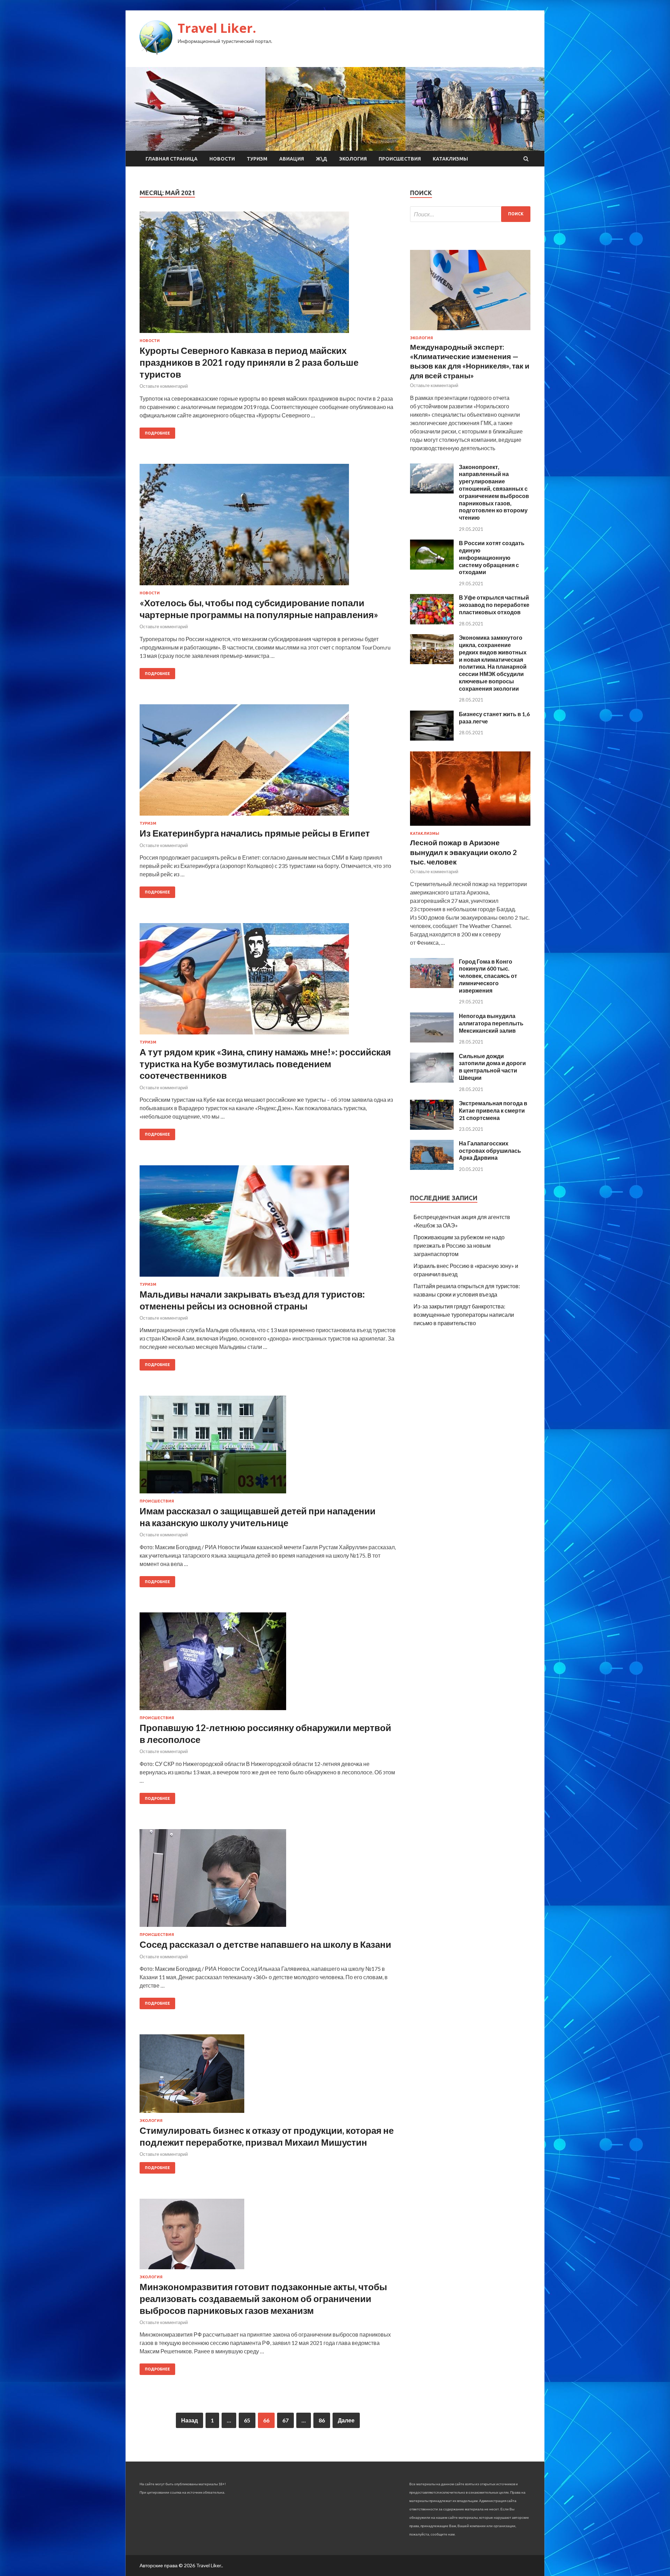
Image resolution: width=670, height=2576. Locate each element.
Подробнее (157, 433)
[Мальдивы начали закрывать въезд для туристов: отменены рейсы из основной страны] (268, 1224)
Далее (346, 2420)
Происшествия (400, 159)
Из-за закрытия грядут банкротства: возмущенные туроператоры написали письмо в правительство (464, 1315)
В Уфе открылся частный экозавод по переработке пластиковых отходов (494, 605)
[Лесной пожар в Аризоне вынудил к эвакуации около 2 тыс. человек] (470, 827)
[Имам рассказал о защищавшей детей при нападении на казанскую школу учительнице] (268, 1447)
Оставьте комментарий (164, 386)
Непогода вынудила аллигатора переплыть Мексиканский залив (491, 1023)
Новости (222, 159)
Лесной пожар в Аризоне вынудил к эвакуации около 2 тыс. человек (463, 852)
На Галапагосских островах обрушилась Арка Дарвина (490, 1150)
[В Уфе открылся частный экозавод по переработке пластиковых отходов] (432, 622)
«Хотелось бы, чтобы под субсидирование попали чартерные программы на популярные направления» (259, 609)
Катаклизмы (450, 159)
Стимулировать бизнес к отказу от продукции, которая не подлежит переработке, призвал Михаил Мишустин (267, 2136)
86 (322, 2420)
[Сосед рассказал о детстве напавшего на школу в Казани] (268, 1881)
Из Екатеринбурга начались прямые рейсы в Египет (255, 833)
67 (285, 2420)
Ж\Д (322, 159)
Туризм (257, 159)
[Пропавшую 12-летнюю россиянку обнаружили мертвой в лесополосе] (268, 1664)
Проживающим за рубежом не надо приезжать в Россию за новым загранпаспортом (459, 1245)
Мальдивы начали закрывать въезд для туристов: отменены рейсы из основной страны (252, 1300)
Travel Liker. (217, 28)
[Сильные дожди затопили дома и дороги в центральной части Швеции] (432, 1080)
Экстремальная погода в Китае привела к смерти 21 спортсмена (493, 1110)
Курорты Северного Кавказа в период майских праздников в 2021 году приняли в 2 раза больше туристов (249, 362)
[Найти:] (470, 214)
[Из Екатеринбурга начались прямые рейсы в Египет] (268, 763)
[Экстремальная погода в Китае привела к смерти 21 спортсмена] (432, 1127)
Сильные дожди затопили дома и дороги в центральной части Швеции (492, 1067)
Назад (189, 2420)
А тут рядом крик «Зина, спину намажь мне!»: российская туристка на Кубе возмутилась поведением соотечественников (265, 1064)
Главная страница (172, 159)
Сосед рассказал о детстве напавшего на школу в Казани (265, 1944)
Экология (353, 159)
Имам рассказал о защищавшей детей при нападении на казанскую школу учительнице (258, 1517)
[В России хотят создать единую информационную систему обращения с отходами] (432, 567)
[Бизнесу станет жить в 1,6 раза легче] (432, 738)
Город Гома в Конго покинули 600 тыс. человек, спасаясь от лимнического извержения (488, 976)
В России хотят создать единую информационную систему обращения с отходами (492, 557)
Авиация (292, 159)
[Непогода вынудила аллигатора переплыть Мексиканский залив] (432, 1040)
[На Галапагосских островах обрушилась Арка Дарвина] (432, 1168)
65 (247, 2420)
